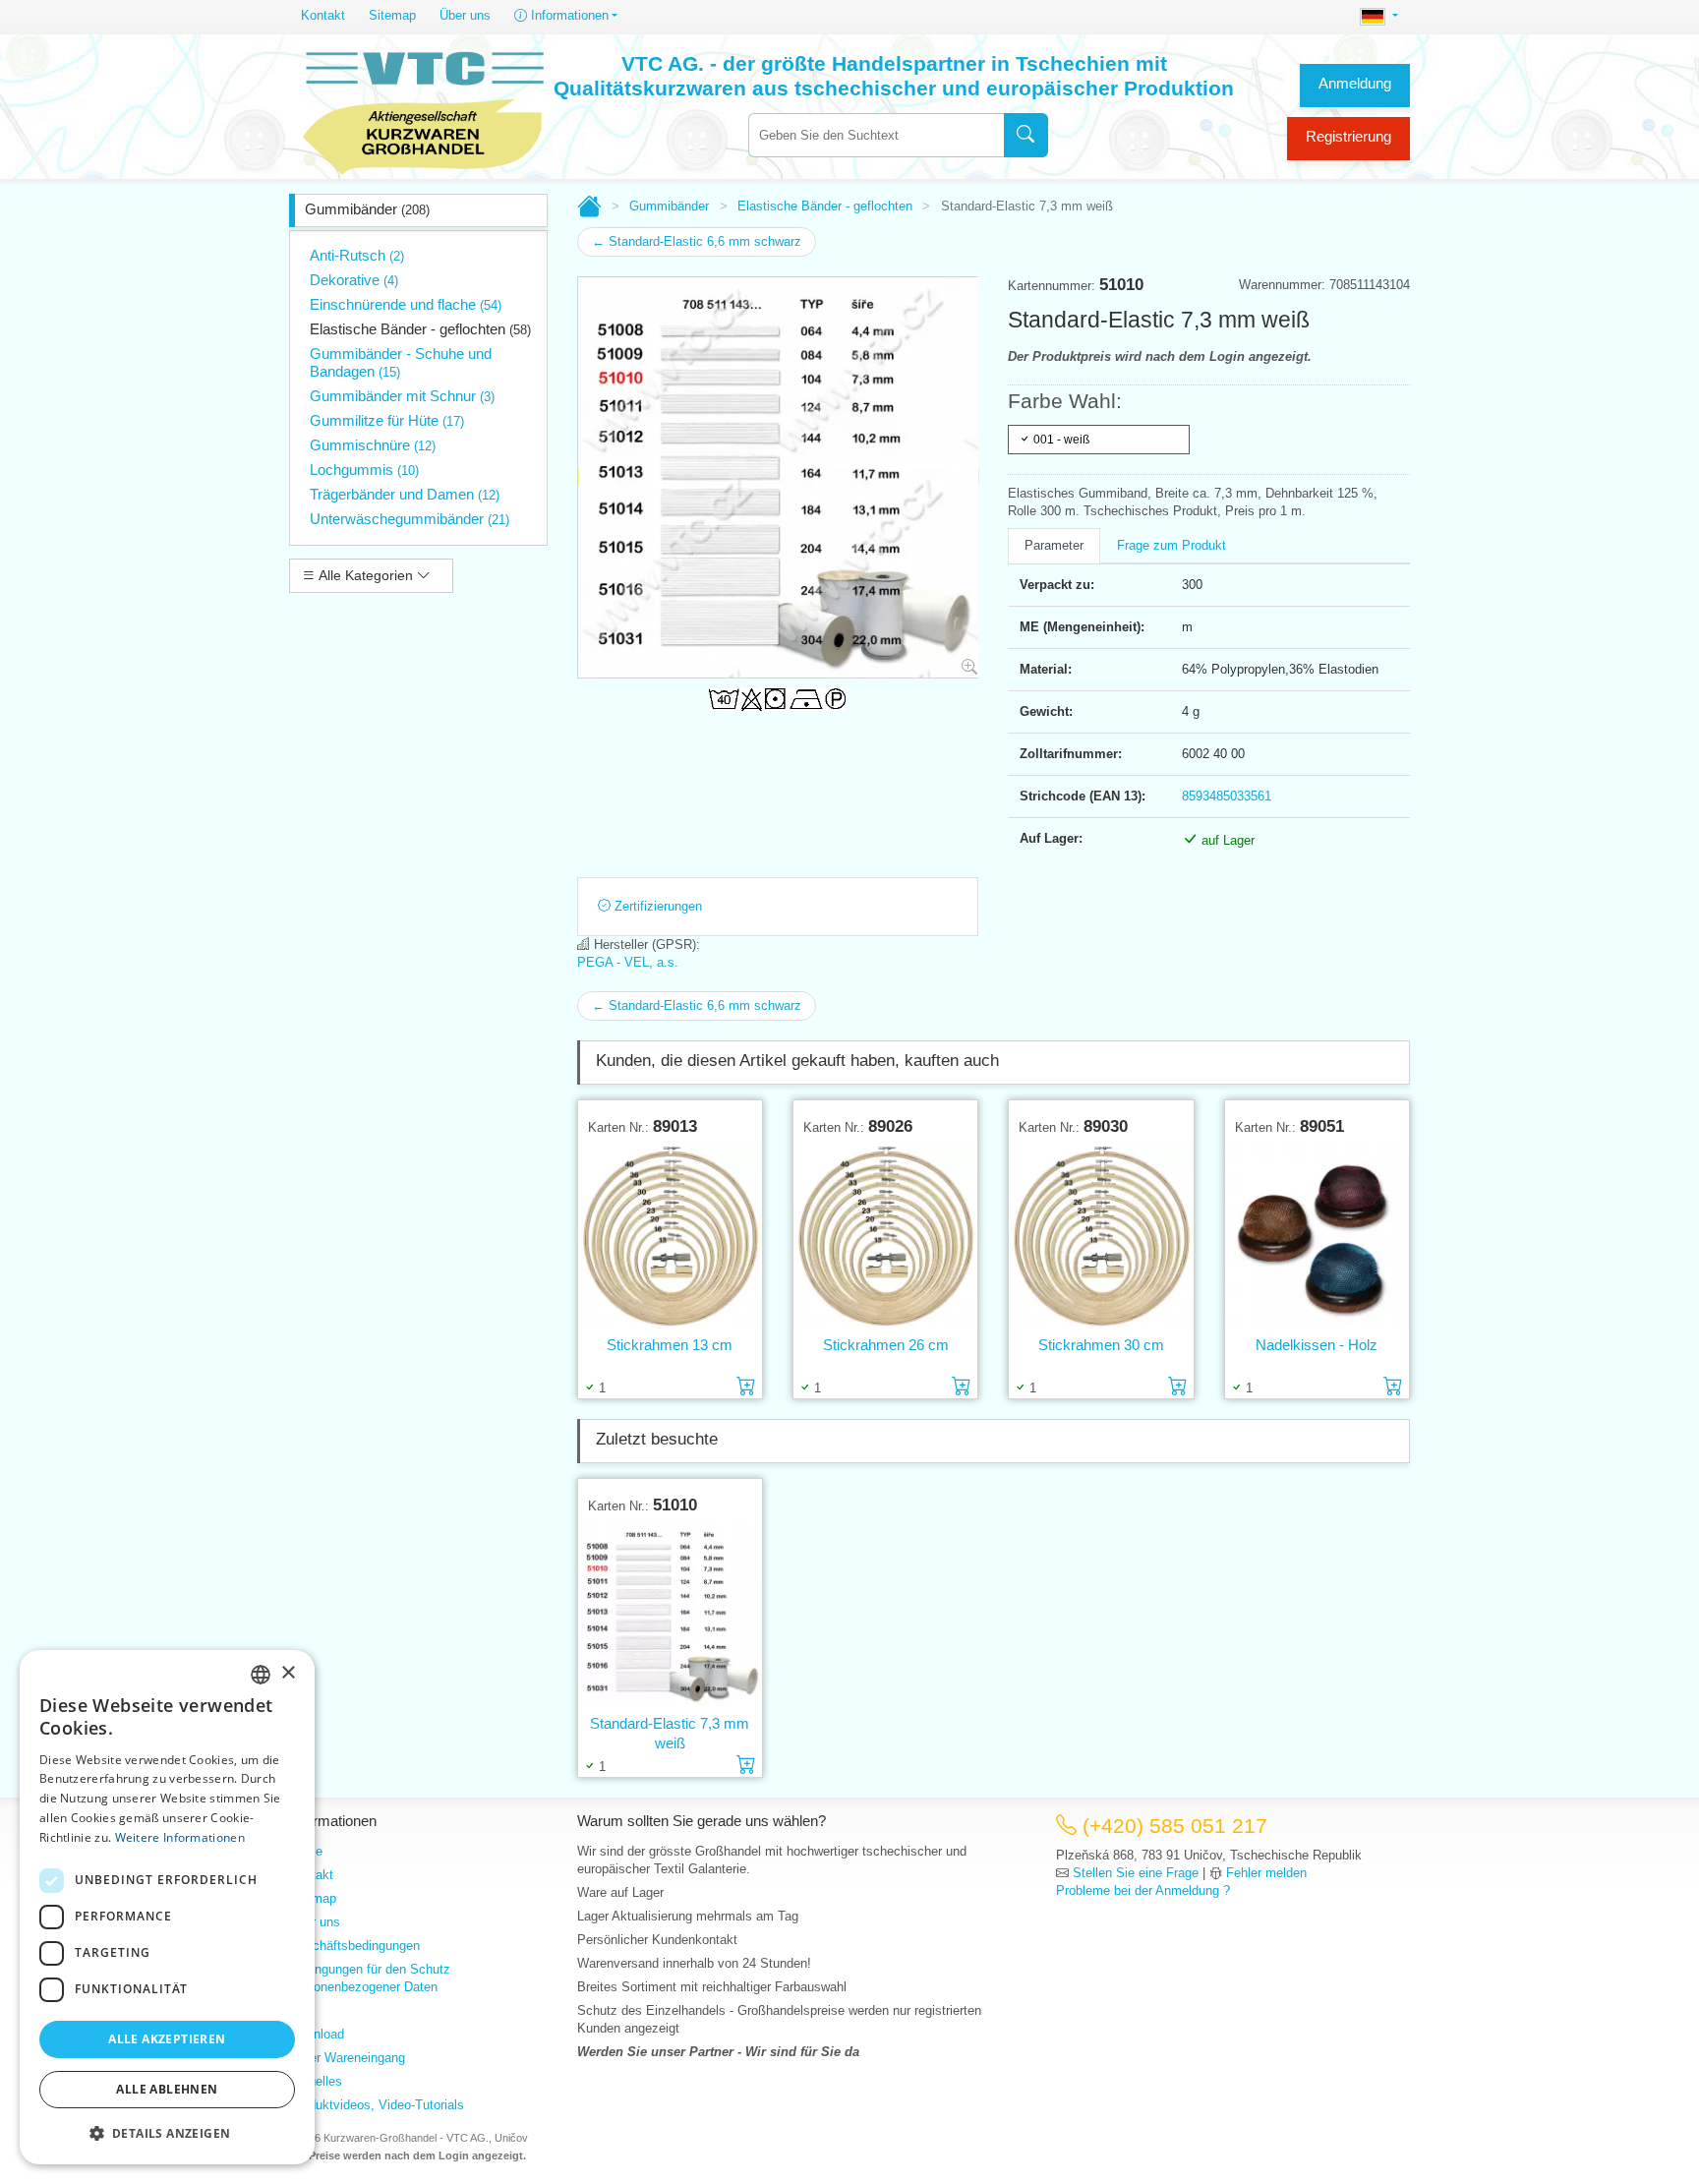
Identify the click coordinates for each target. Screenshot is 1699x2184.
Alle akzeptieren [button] (167, 2039)
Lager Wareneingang (347, 2058)
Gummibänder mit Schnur (402, 396)
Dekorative (354, 280)
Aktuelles (316, 2081)
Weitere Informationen (180, 1837)
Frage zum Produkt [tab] (1172, 545)
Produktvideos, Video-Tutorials (377, 2105)
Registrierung (1348, 136)
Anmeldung (1355, 83)
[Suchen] (1026, 135)
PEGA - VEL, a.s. (628, 962)
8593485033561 (1227, 796)
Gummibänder (367, 209)
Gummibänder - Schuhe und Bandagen (401, 362)
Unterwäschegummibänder (410, 519)
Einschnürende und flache (406, 304)
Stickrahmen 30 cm (1101, 1345)
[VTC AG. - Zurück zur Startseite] (424, 110)
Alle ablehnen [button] (167, 2089)
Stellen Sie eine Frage (1136, 1873)
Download (317, 2034)
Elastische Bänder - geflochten (420, 329)
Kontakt (323, 15)
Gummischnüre (373, 445)
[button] (167, 2133)
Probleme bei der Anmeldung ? (1143, 1890)
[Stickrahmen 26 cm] (885, 1235)
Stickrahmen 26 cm (886, 1345)
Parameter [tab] (1054, 545)
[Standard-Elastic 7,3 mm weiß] (670, 1614)
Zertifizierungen (656, 906)
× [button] (288, 1673)
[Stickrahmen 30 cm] (1101, 1235)
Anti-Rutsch (357, 255)
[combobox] (876, 135)
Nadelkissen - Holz (1317, 1345)
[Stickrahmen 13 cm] (670, 1235)
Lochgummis (364, 470)
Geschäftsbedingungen (354, 1946)
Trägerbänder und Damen (405, 494)
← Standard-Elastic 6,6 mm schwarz (697, 241)
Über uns (465, 15)
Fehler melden (1266, 1873)
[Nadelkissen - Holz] (1317, 1235)
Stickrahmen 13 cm (670, 1345)
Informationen (568, 15)
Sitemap (392, 15)
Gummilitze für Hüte (387, 420)
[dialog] (167, 1907)
